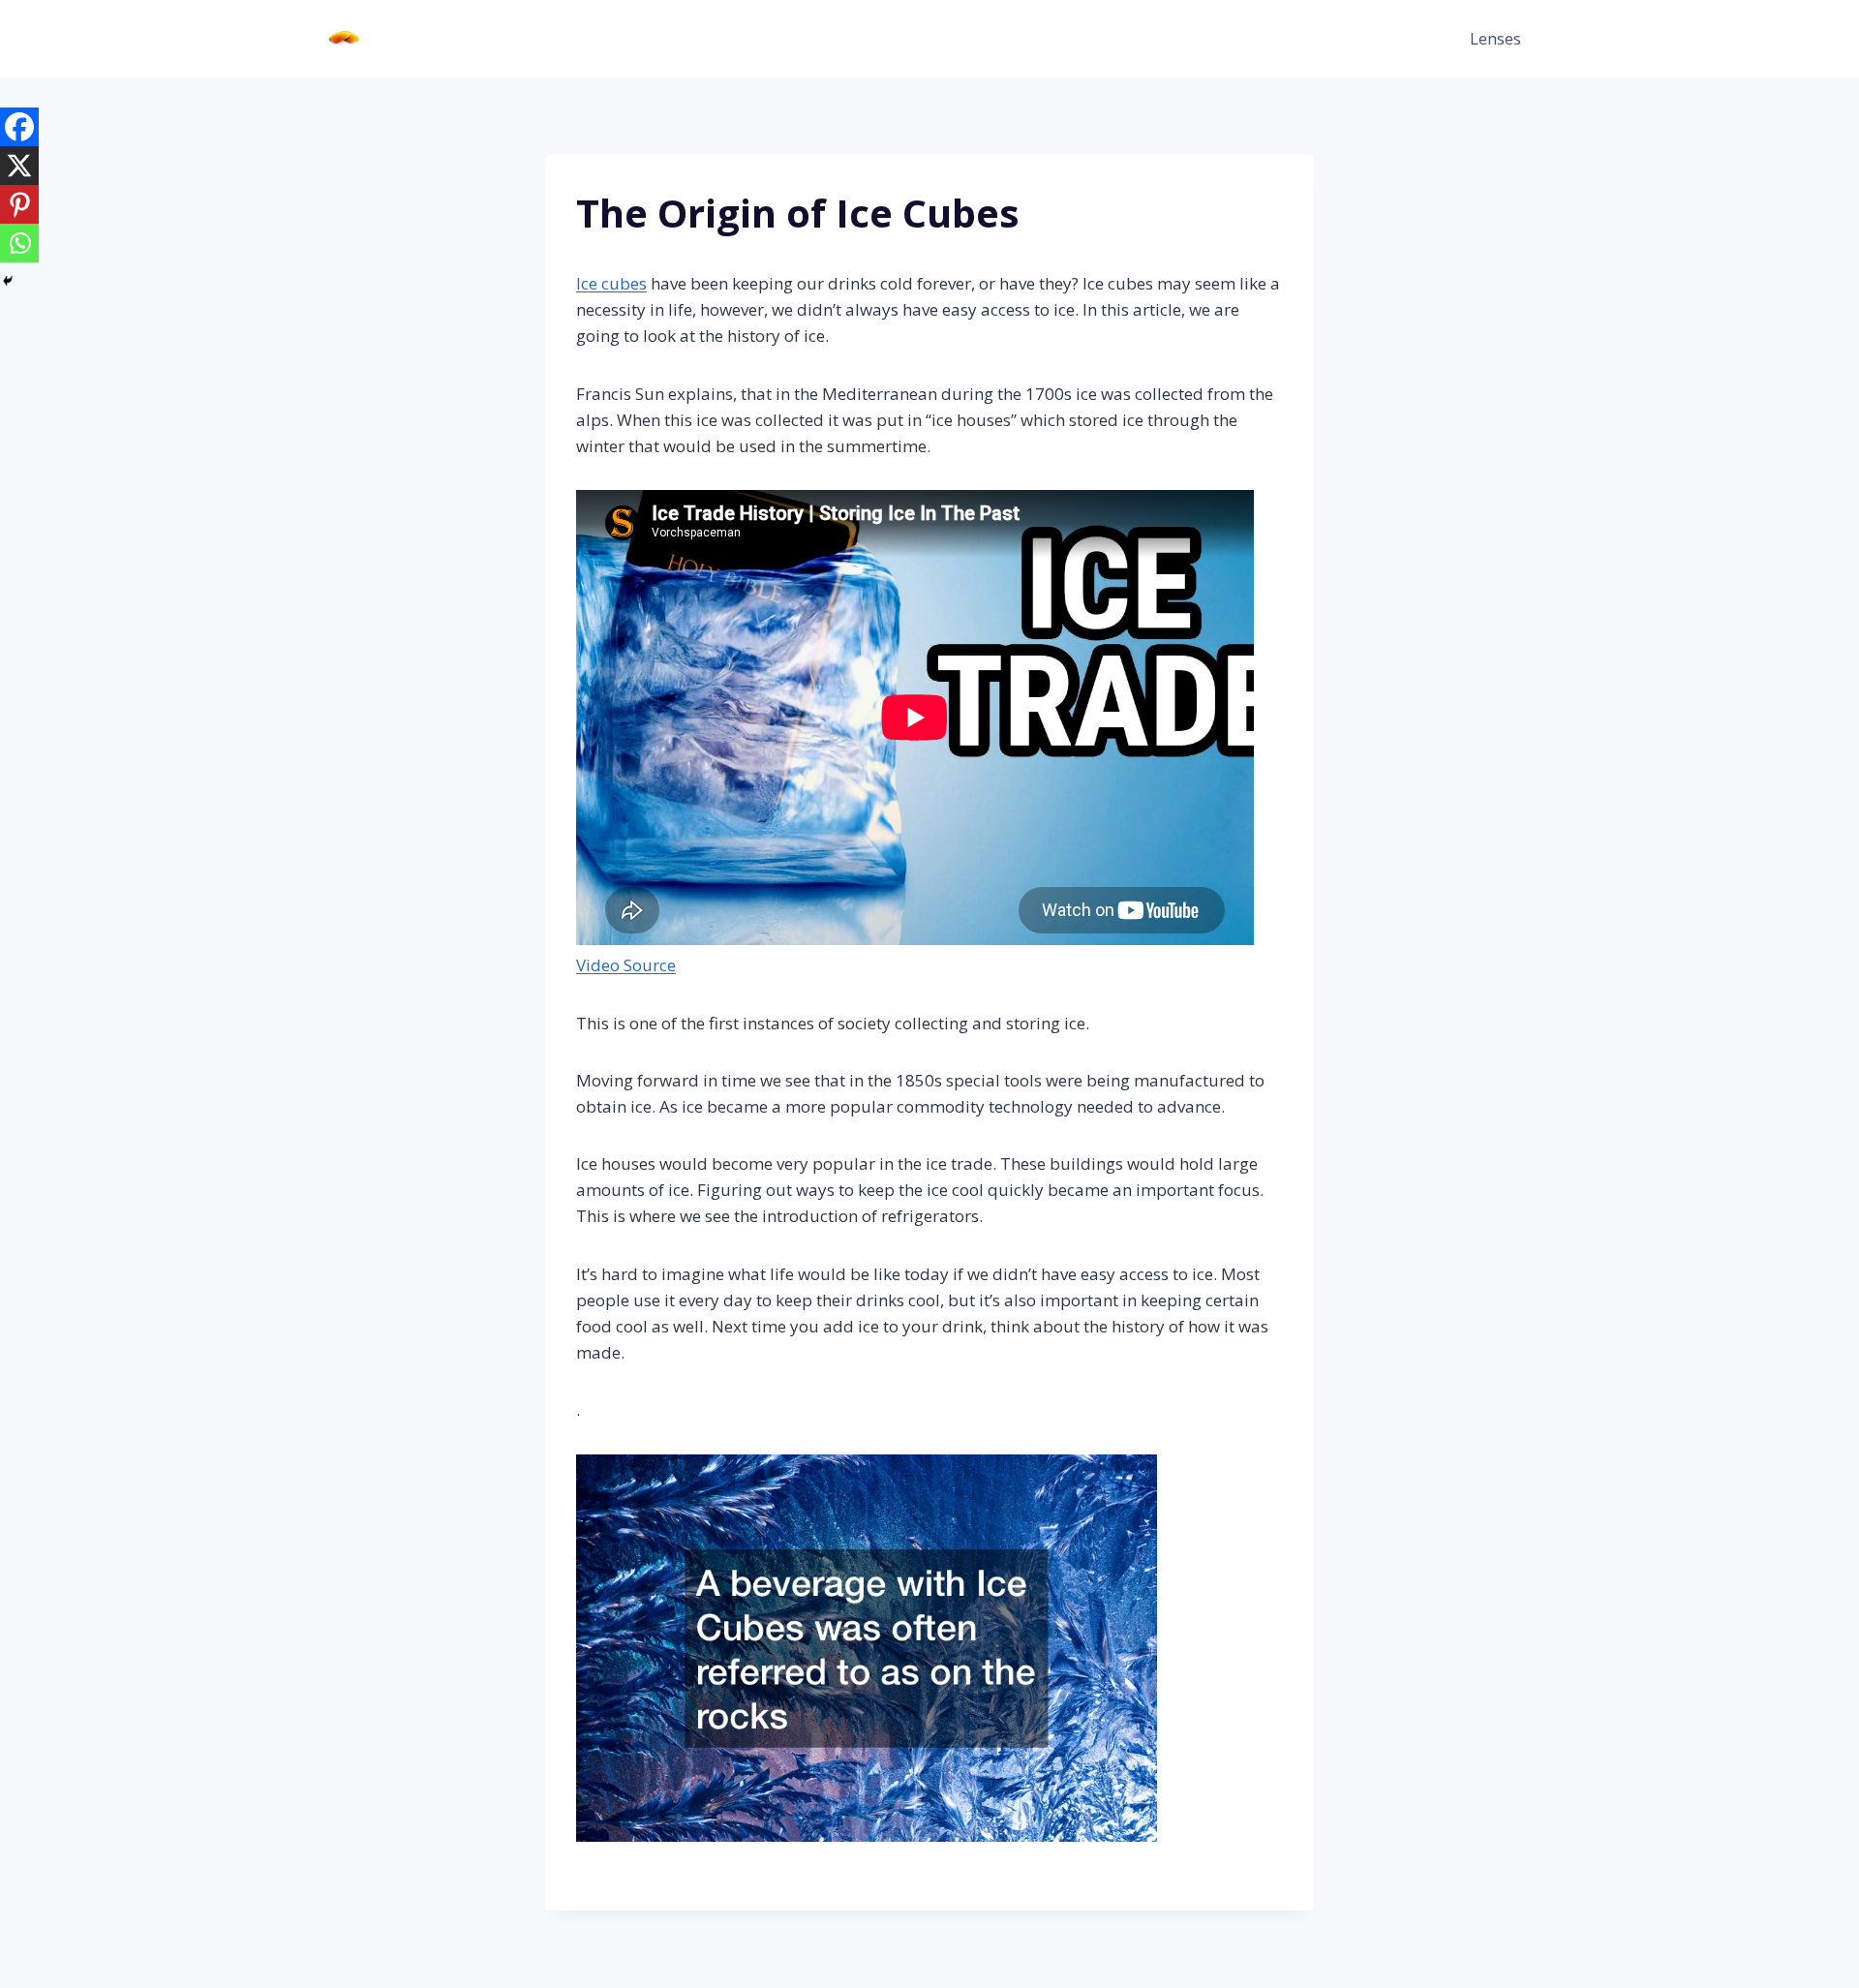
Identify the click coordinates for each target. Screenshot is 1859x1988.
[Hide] (8, 281)
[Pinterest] (19, 204)
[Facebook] (19, 127)
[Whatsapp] (19, 243)
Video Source (626, 965)
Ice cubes (611, 283)
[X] (19, 166)
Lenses (1495, 38)
